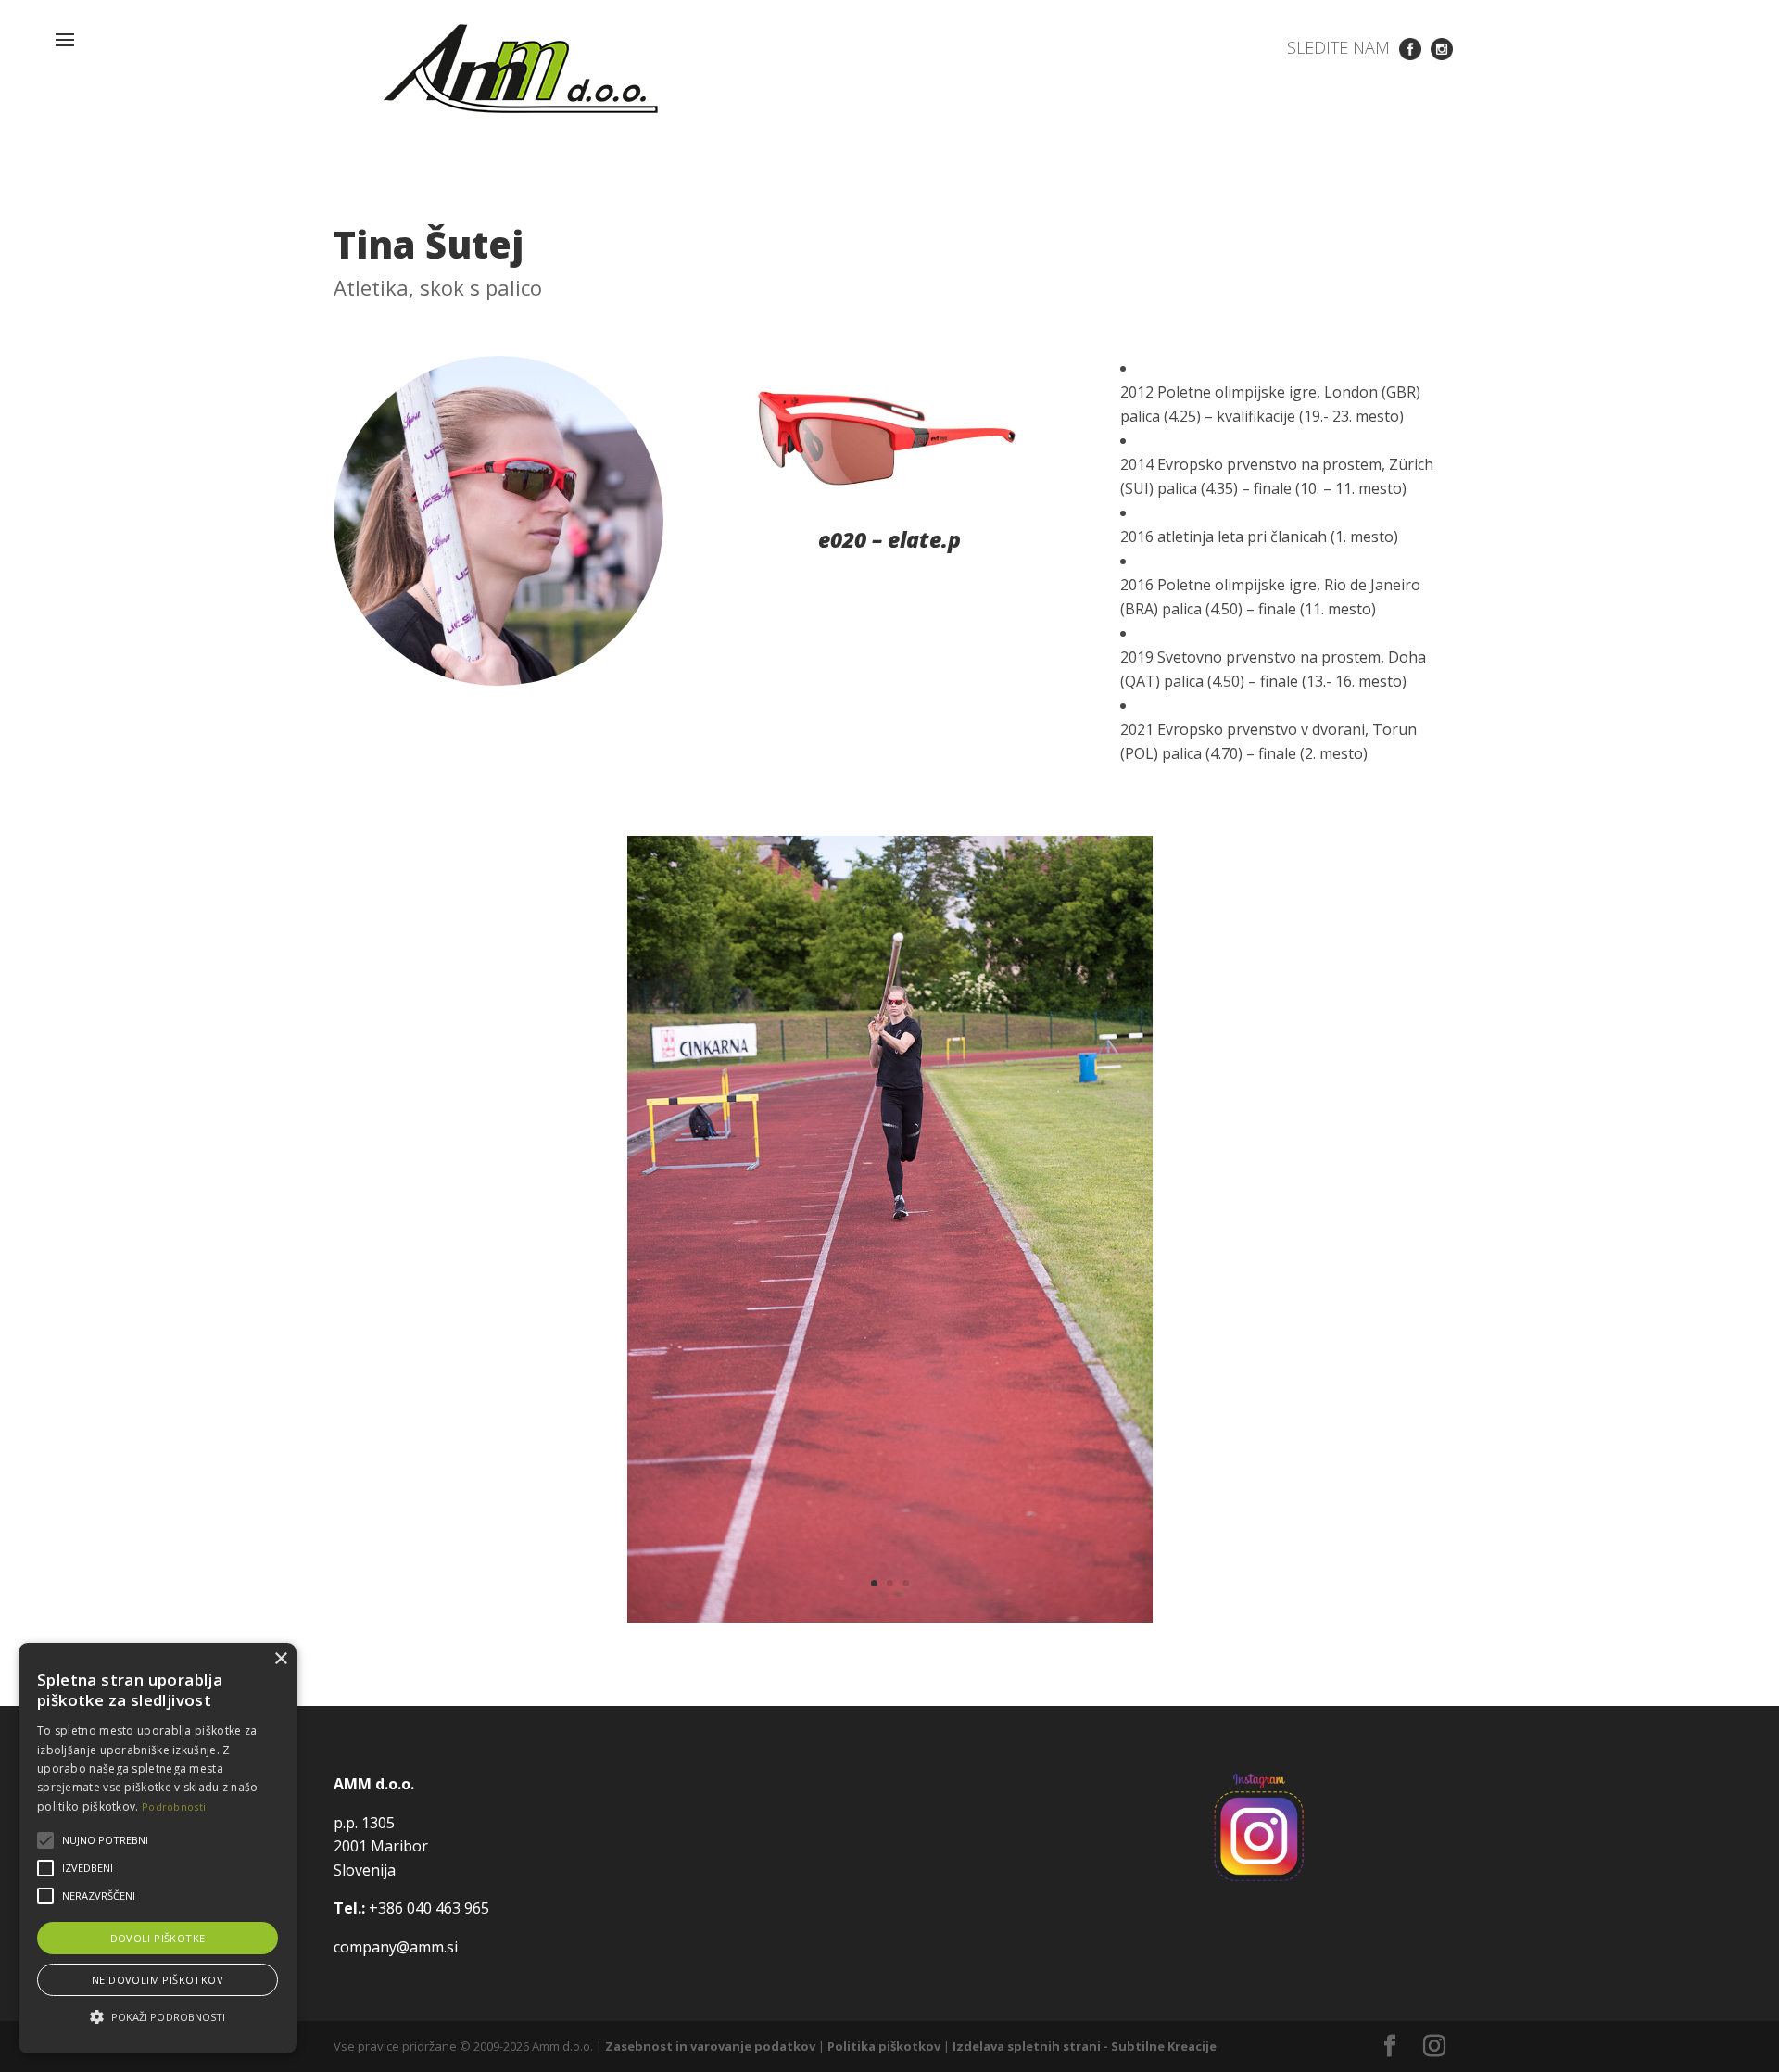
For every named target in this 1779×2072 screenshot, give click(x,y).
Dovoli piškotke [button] (158, 1938)
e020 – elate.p (889, 539)
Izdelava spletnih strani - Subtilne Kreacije (1085, 2046)
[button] (158, 2017)
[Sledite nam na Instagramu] (1442, 47)
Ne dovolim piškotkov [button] (158, 1980)
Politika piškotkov (884, 2046)
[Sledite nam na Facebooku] (1410, 47)
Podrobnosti (174, 1807)
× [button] (280, 1659)
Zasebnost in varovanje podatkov (710, 2046)
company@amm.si (396, 1947)
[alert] (158, 1848)
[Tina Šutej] (890, 1617)
